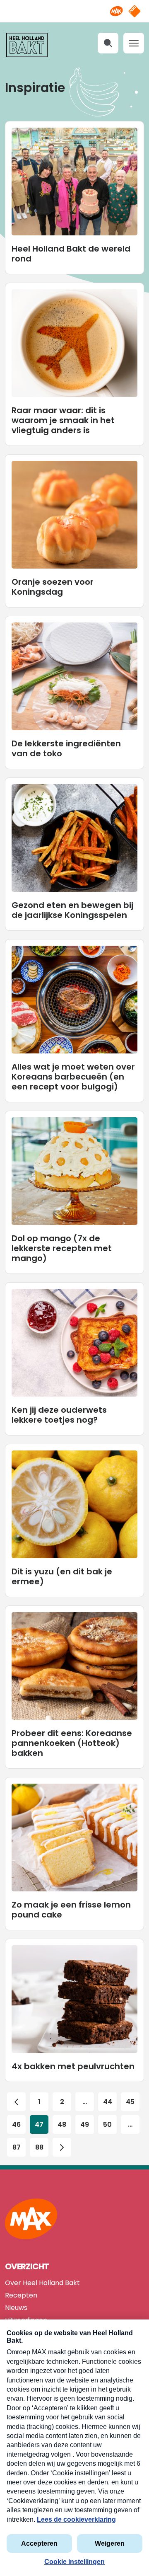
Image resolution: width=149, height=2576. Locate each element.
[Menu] (134, 43)
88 (39, 2147)
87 (17, 2147)
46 (16, 2124)
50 (107, 2124)
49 (85, 2124)
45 (130, 2102)
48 (62, 2124)
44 (108, 2102)
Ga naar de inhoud (75, 6)
